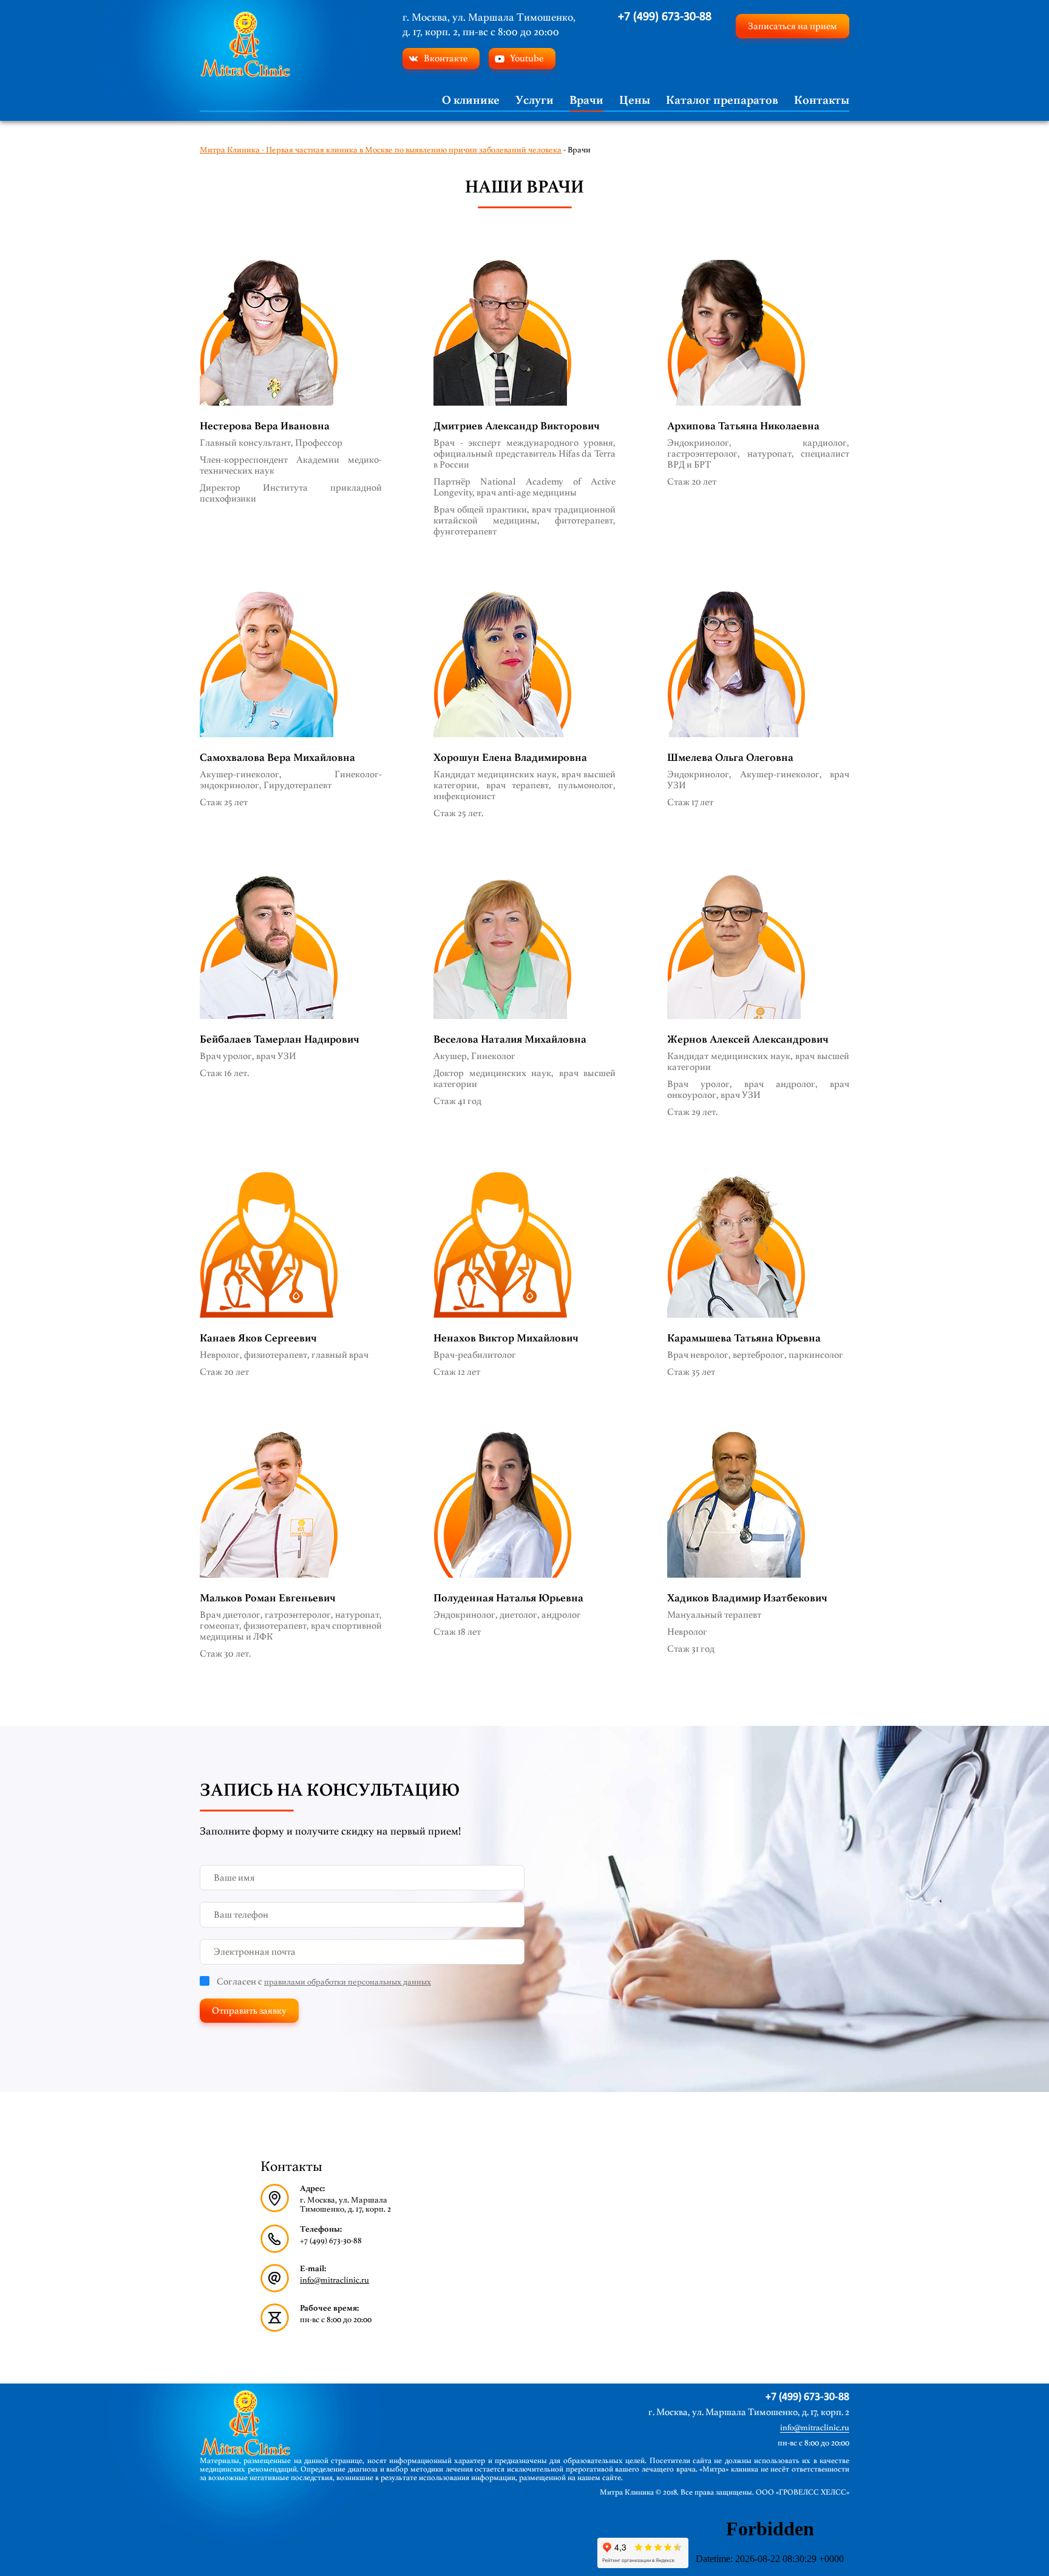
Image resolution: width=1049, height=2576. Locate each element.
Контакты (822, 100)
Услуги (535, 100)
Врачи (586, 100)
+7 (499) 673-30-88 (665, 17)
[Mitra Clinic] (245, 44)
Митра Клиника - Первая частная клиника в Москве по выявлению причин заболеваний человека (381, 150)
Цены (635, 100)
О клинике (471, 100)
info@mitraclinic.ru (334, 2280)
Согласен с (324, 1981)
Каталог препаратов (722, 100)
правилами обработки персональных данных (348, 1982)
